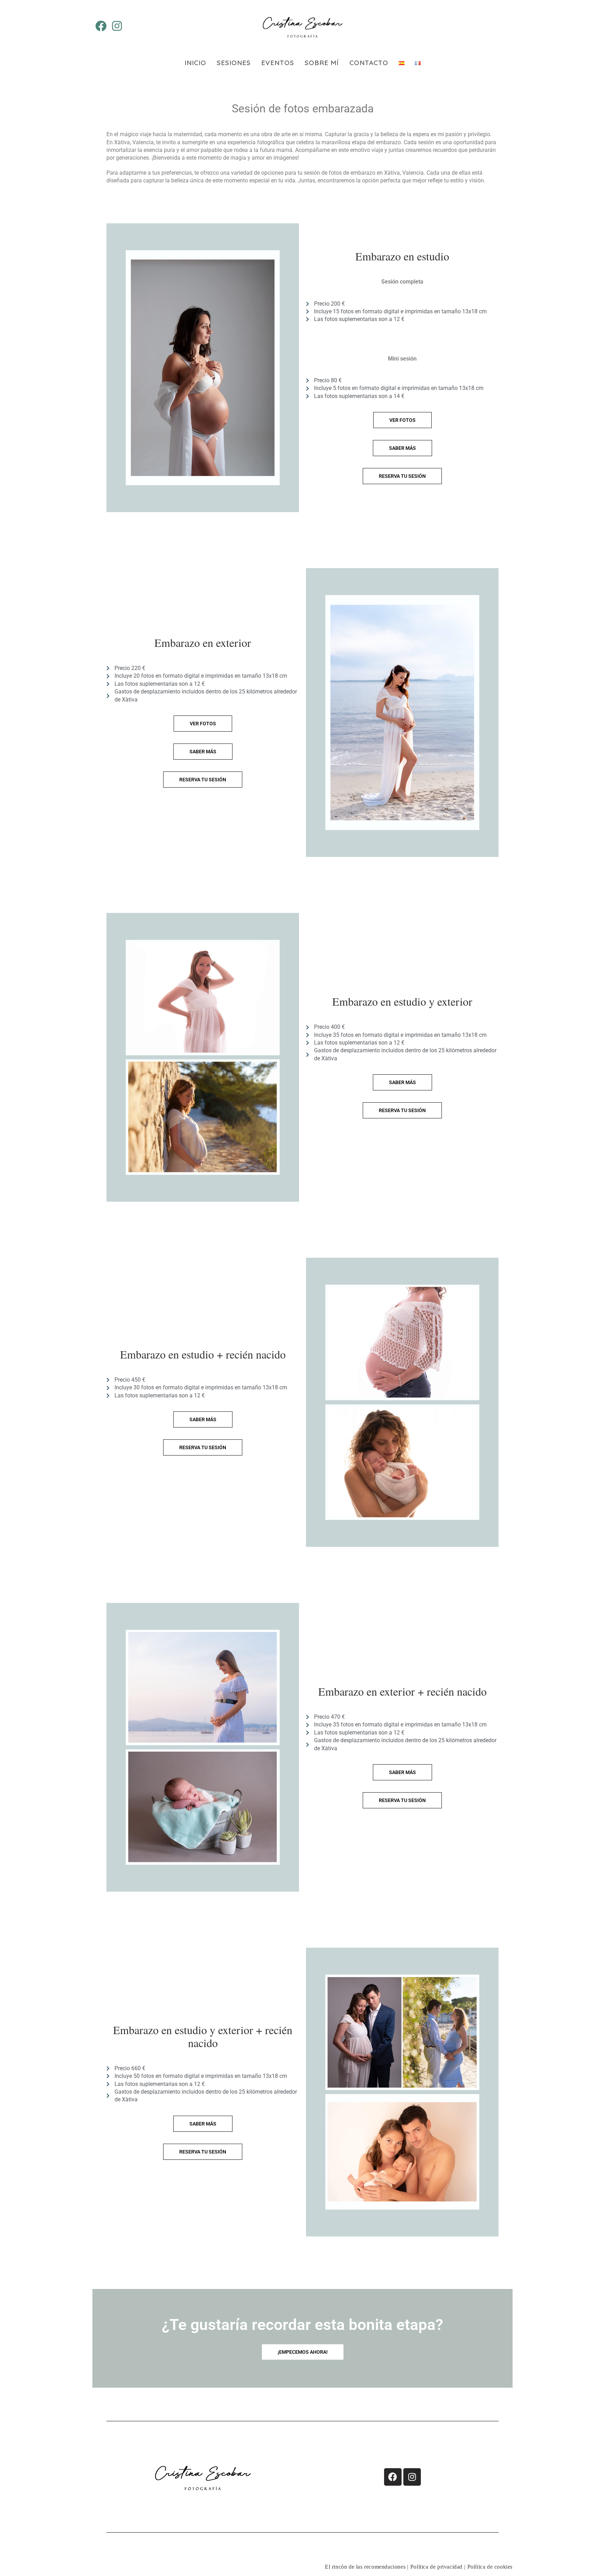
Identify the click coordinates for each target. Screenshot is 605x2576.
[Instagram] (412, 2477)
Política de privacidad (436, 2567)
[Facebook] (393, 2477)
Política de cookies (490, 2567)
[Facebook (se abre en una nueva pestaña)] (101, 26)
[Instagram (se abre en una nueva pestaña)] (117, 26)
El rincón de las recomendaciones (365, 2567)
